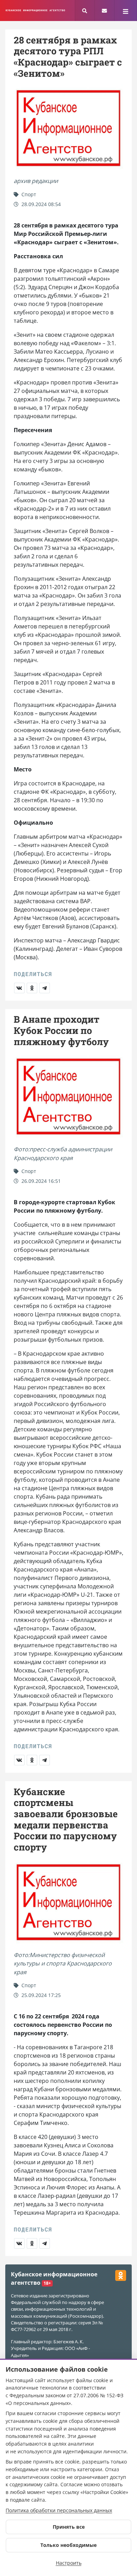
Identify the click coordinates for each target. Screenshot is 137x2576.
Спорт (28, 194)
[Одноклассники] (32, 988)
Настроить (69, 2563)
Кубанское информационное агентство (35, 10)
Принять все (69, 2527)
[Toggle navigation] (126, 11)
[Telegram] (45, 988)
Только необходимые (68, 2545)
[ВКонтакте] (19, 988)
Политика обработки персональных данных (59, 2510)
